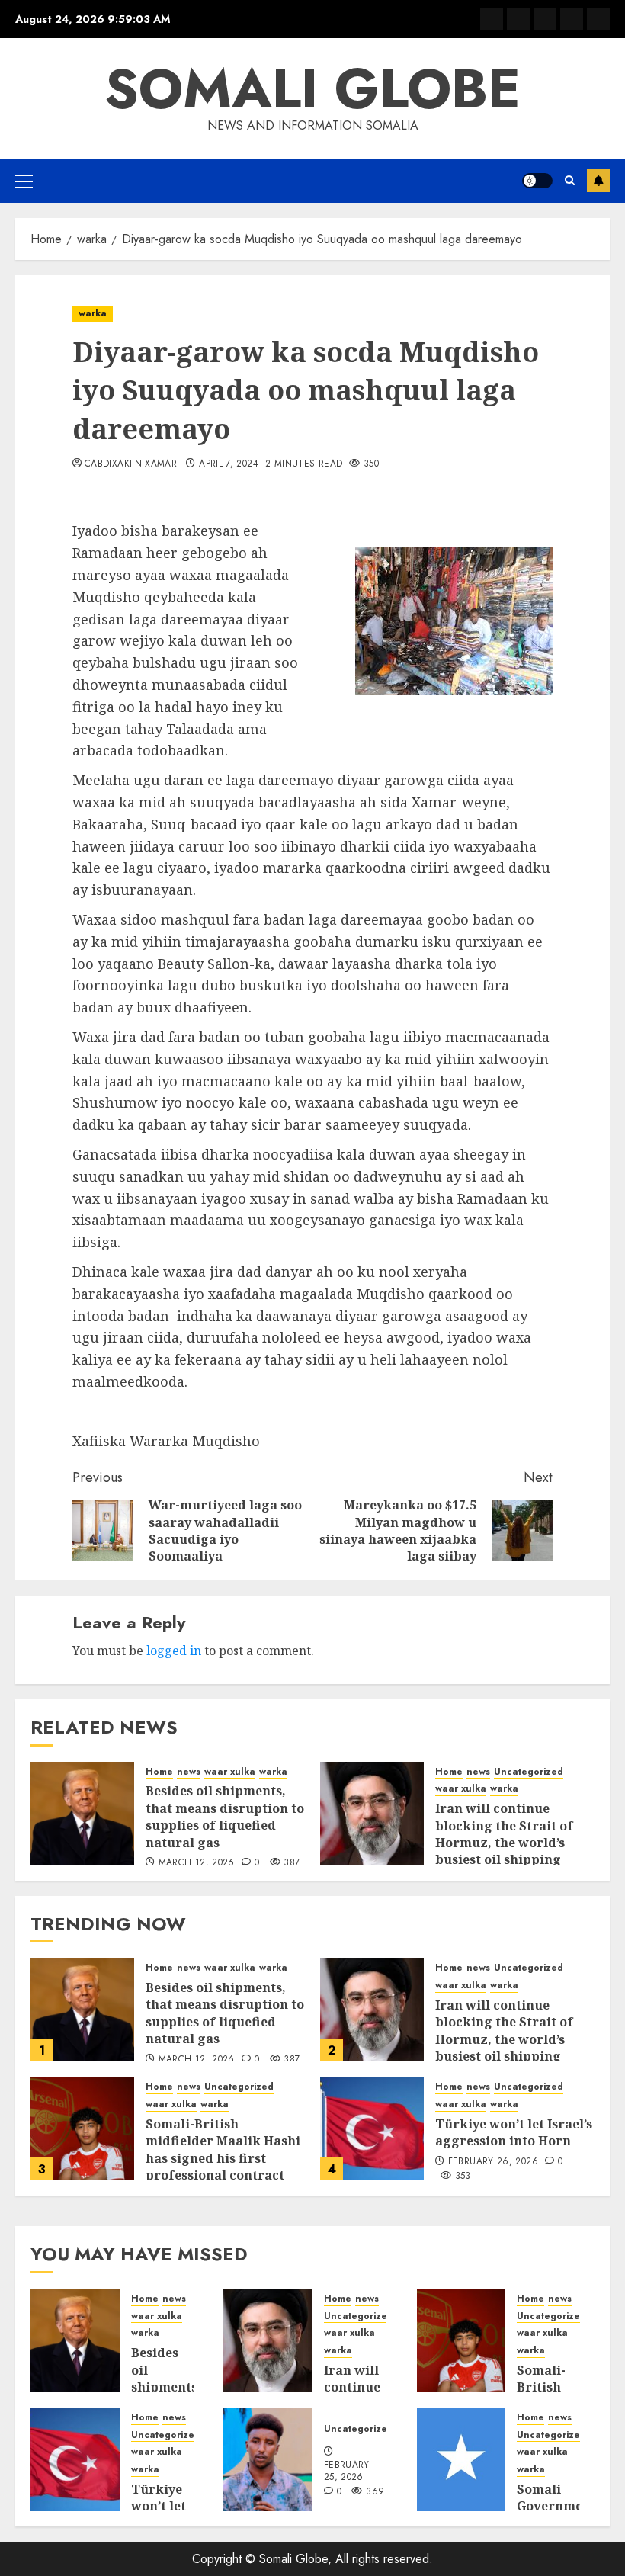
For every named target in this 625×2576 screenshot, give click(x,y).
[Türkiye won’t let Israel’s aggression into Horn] (372, 2128)
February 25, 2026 (347, 2472)
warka (93, 313)
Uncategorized (529, 1772)
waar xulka (230, 1772)
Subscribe (598, 181)
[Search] (570, 180)
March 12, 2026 (197, 1863)
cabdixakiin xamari (132, 464)
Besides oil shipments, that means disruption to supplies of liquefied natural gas (225, 1816)
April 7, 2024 (229, 464)
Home (159, 1772)
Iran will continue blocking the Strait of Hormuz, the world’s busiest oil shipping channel (504, 1843)
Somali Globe (312, 88)
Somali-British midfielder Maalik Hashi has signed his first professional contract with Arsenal (223, 2158)
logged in (174, 1651)
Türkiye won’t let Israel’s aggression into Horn (514, 2132)
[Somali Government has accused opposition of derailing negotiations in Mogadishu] (462, 2459)
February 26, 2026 (493, 2162)
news (189, 1772)
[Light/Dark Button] (537, 181)
